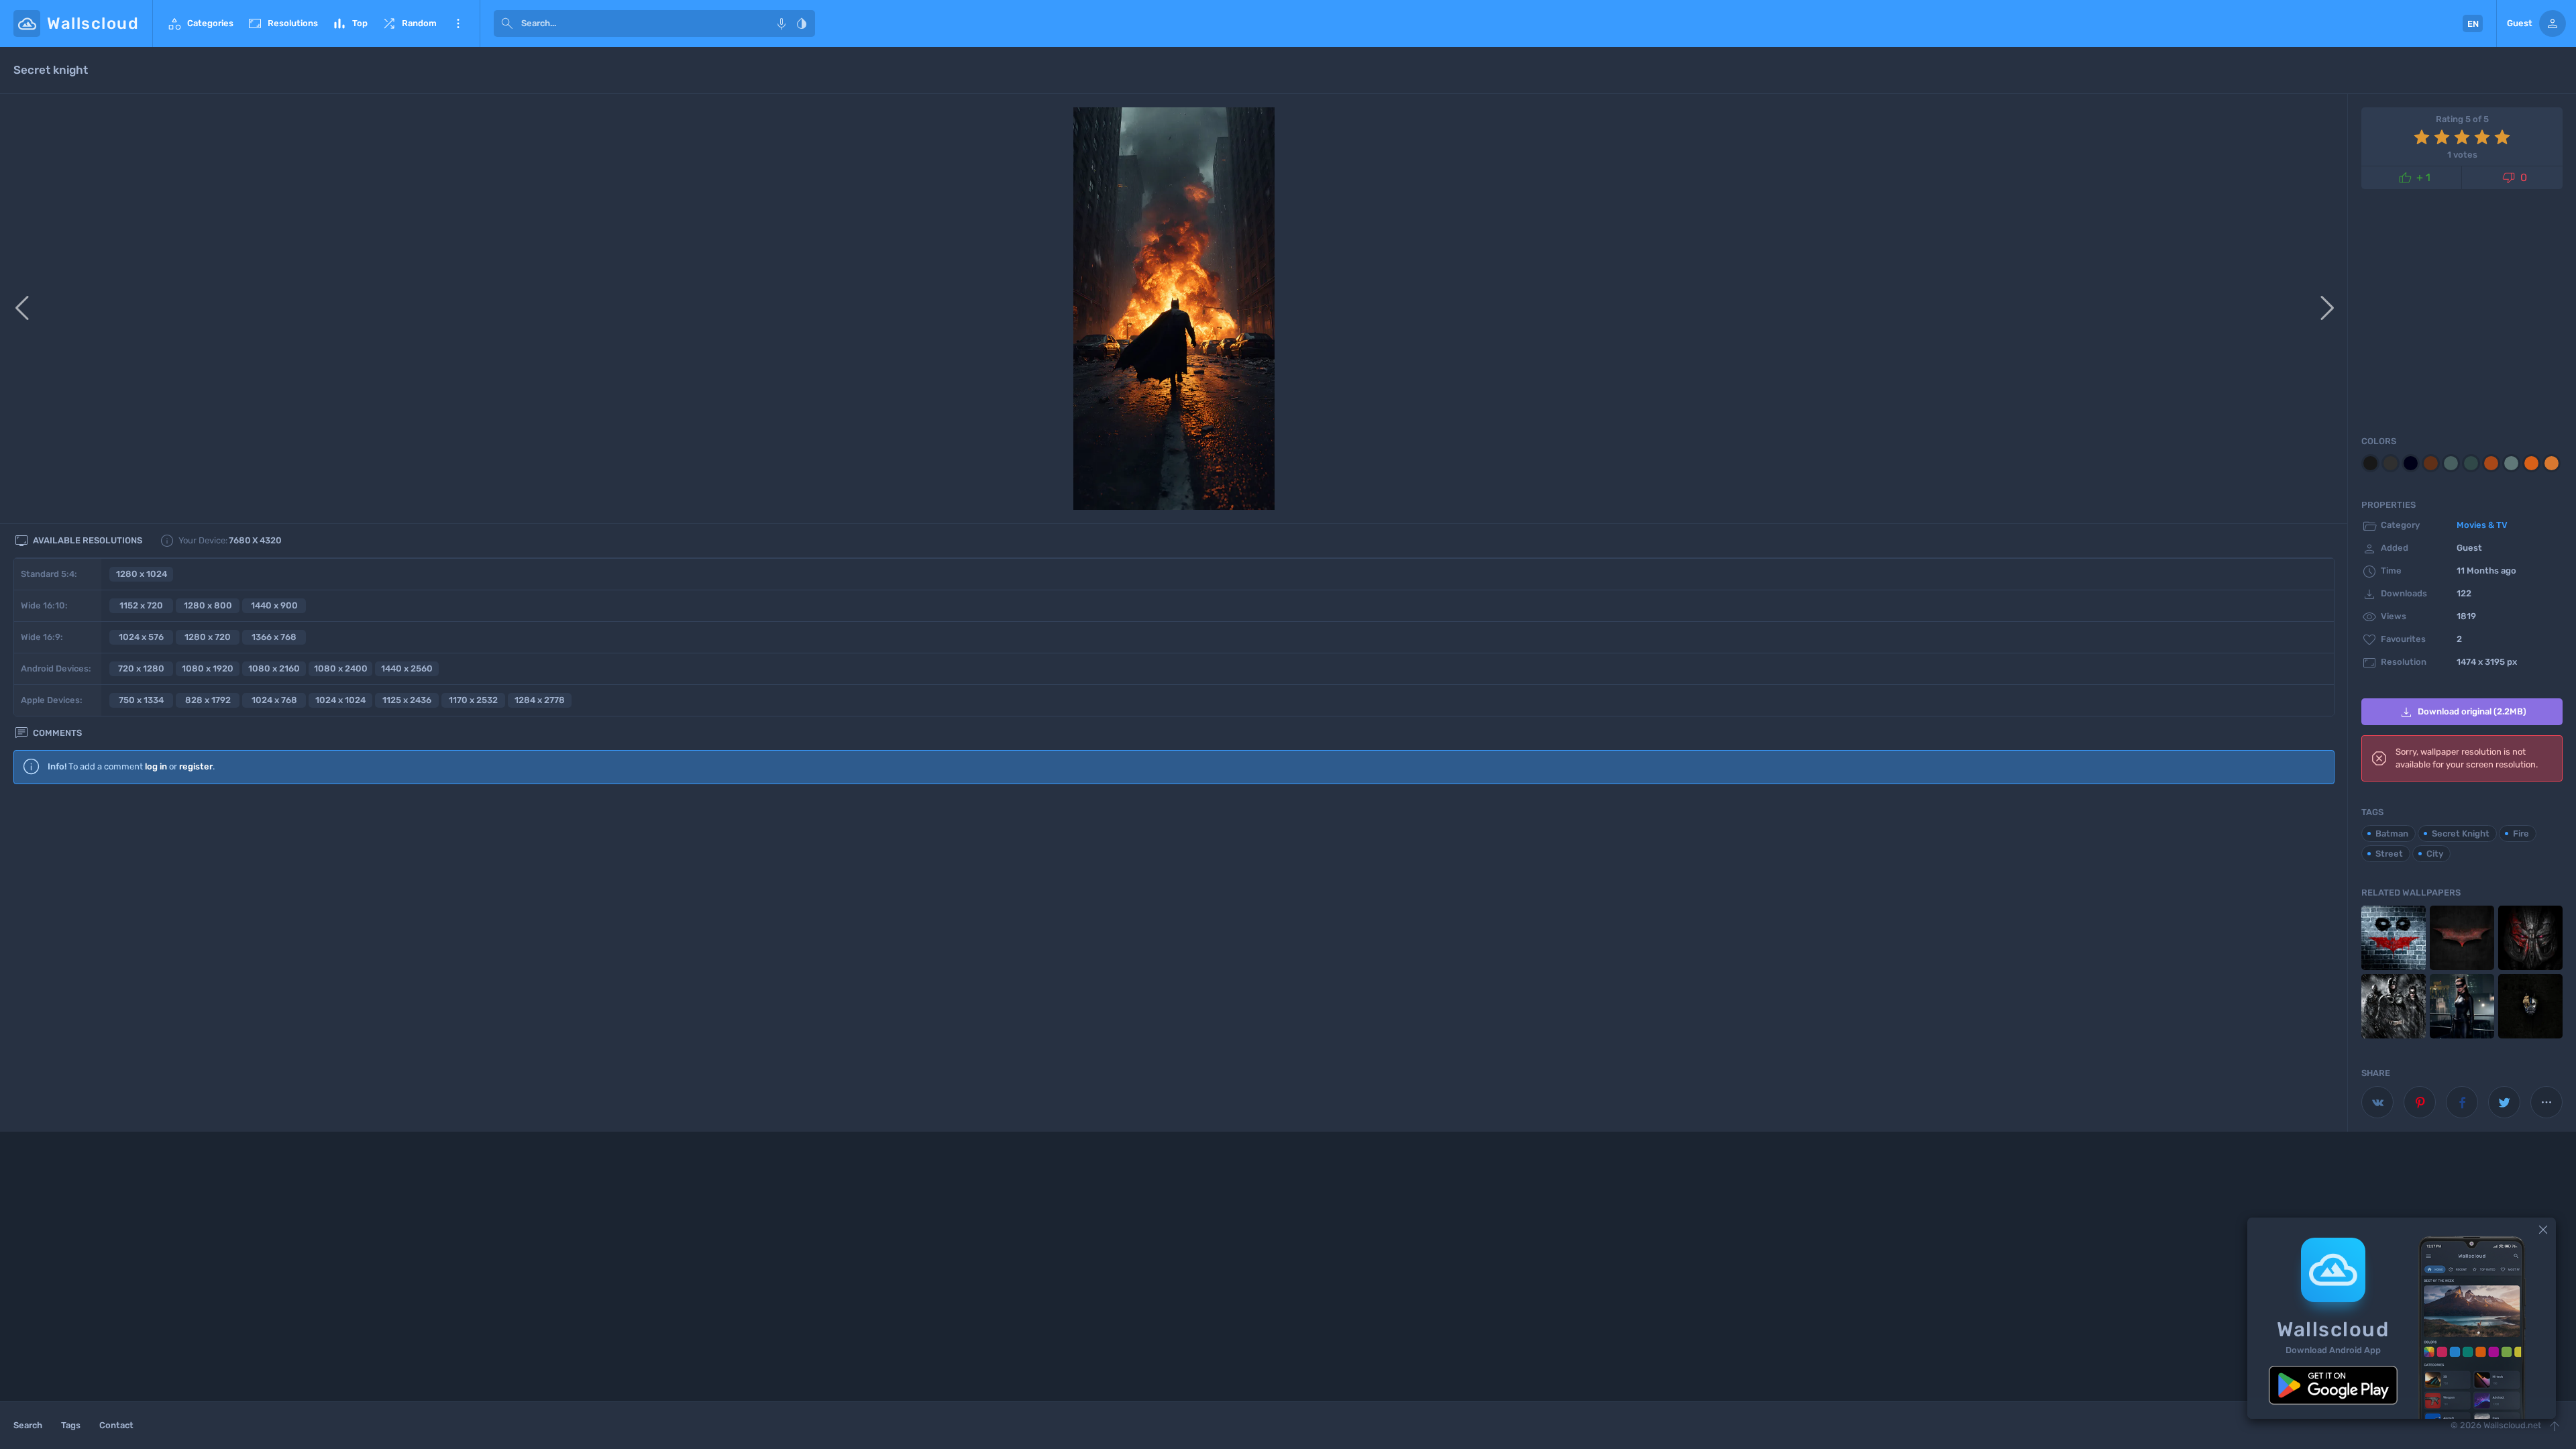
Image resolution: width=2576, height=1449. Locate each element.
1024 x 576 (141, 637)
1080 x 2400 (341, 668)
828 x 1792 (208, 700)
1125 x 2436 (407, 700)
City (2435, 854)
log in (156, 766)
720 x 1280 (141, 668)
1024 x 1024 (340, 700)
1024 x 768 (274, 700)
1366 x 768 (274, 637)
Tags (71, 1425)
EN (2473, 24)
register (196, 766)
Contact (116, 1425)
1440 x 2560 (407, 668)
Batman (2392, 834)
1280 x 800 (208, 605)
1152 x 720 (141, 605)
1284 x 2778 (540, 700)
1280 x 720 (208, 637)
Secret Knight (2461, 834)
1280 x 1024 (142, 574)
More (458, 23)
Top (350, 23)
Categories (200, 23)
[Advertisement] (1174, 904)
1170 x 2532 (473, 700)
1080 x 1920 (208, 668)
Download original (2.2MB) (2462, 712)
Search (28, 1425)
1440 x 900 (274, 605)
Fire (2521, 834)
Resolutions (282, 23)
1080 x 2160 (274, 668)
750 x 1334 (141, 700)
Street (2389, 854)
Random (409, 23)
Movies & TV (2482, 525)
